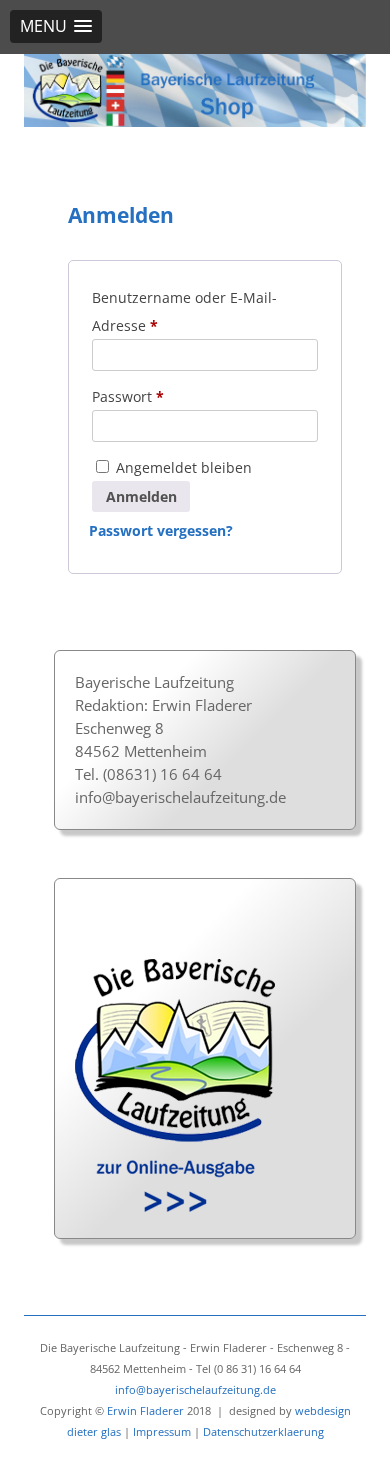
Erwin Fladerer (145, 1410)
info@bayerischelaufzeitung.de (180, 797)
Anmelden (141, 496)
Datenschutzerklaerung (263, 1431)
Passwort (141, 398)
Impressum (162, 1431)
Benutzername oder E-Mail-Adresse (184, 313)
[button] (56, 26)
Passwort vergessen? (161, 530)
